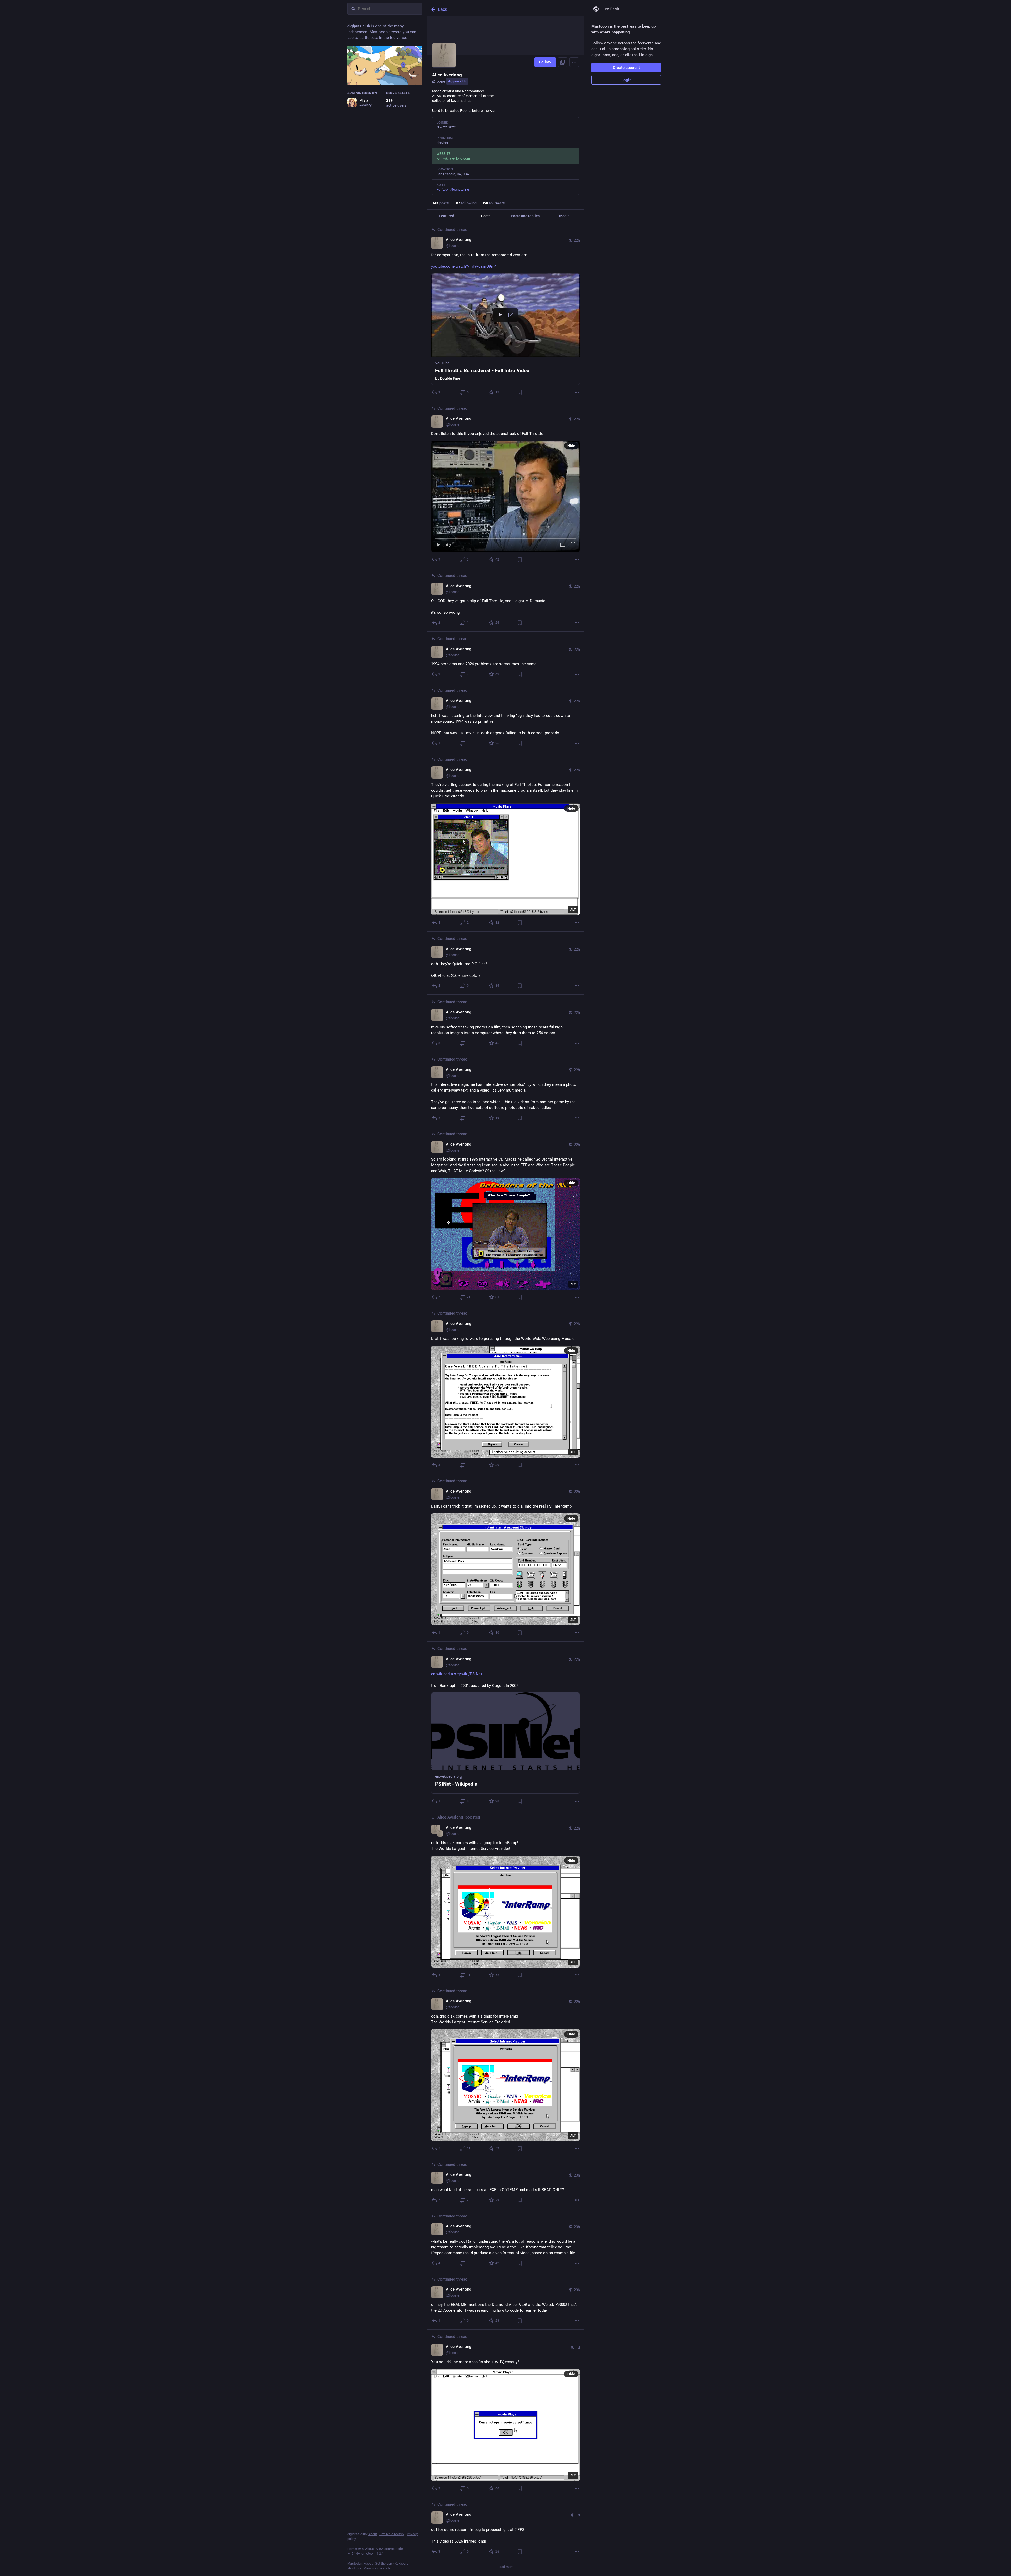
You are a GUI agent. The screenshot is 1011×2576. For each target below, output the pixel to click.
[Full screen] (573, 545)
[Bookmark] (520, 392)
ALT (573, 910)
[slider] (506, 537)
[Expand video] (563, 545)
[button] (506, 329)
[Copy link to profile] (563, 62)
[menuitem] (506, 497)
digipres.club (457, 81)
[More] (577, 392)
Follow (545, 62)
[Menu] (574, 62)
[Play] (438, 545)
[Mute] (448, 545)
